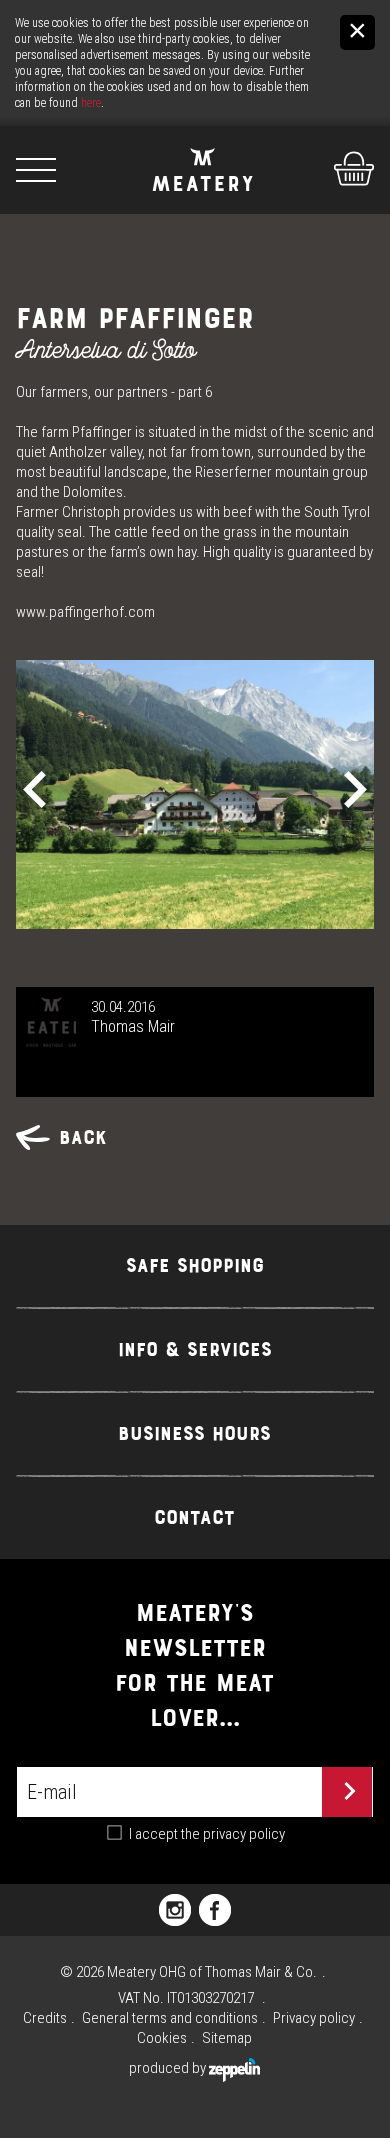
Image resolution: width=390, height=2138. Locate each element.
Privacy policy (314, 2018)
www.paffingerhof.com (85, 612)
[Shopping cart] (331, 154)
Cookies (162, 2038)
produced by (169, 2068)
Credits (45, 2018)
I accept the (207, 1834)
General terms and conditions (170, 2018)
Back (83, 1137)
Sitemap (227, 2038)
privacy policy (244, 1834)
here (91, 103)
